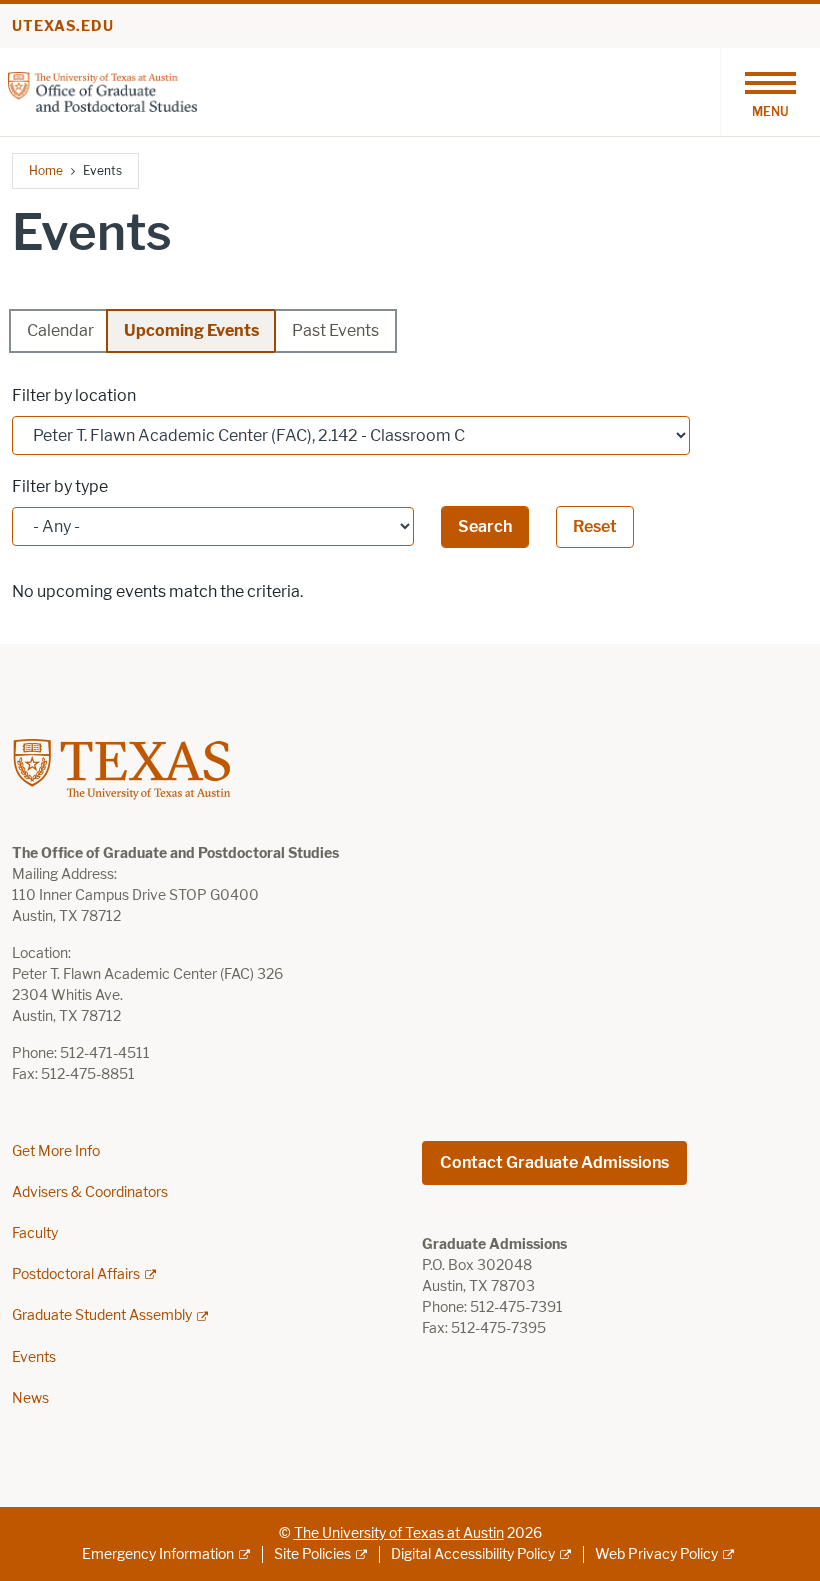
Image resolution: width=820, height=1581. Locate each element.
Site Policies (312, 1554)
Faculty (35, 1233)
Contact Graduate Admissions (554, 1162)
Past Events (335, 330)
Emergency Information (158, 1554)
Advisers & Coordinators (90, 1192)
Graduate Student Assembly (102, 1315)
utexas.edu (63, 26)
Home (46, 170)
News (30, 1398)
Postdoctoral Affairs (76, 1274)
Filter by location (74, 395)
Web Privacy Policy (656, 1554)
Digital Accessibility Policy (473, 1554)
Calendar (60, 330)
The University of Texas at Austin (399, 1533)
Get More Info (56, 1151)
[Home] (102, 90)
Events (34, 1357)
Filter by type (60, 486)
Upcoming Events (191, 330)
